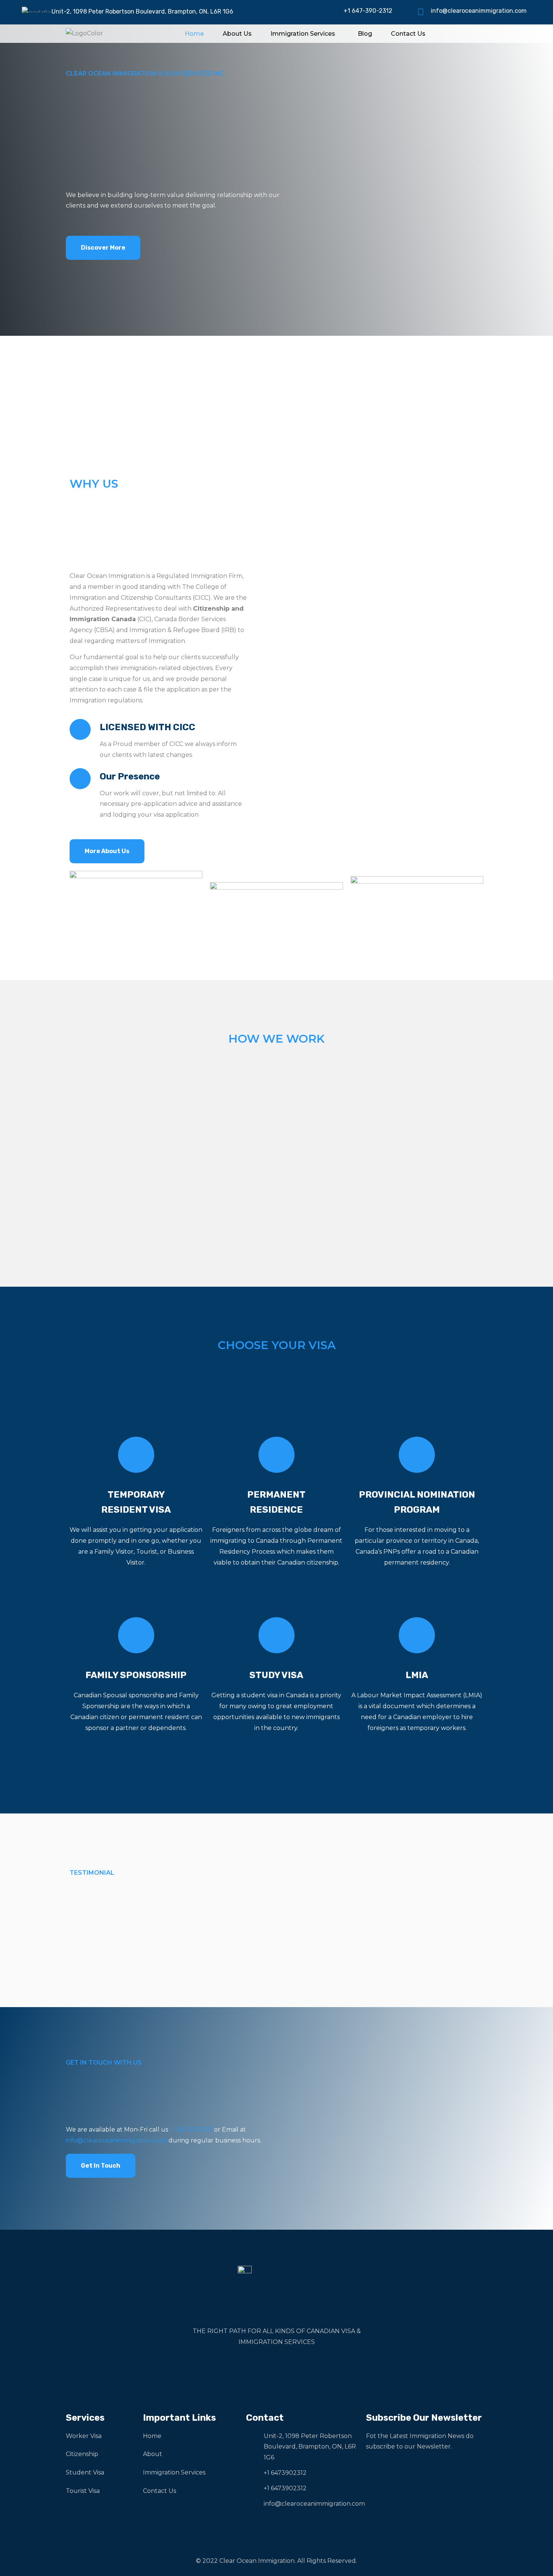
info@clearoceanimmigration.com (479, 11)
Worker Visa (84, 2436)
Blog (365, 34)
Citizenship (82, 2454)
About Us (237, 34)
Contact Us (408, 34)
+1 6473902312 (191, 2129)
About (153, 2454)
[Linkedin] (293, 2368)
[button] (305, 34)
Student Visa (85, 2472)
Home (194, 34)
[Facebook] (260, 2368)
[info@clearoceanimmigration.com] (421, 12)
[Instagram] (276, 2368)
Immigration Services (303, 34)
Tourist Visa (83, 2491)
